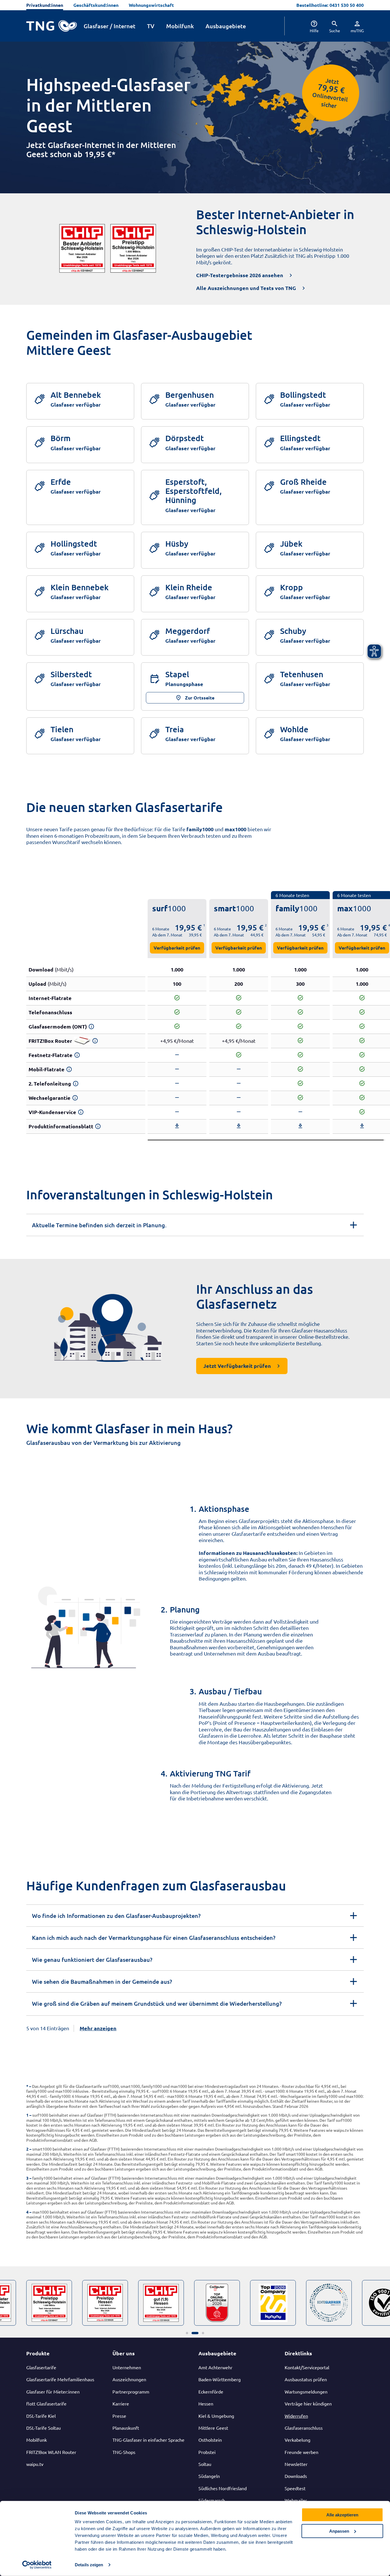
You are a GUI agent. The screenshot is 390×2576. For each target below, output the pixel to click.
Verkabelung (297, 2440)
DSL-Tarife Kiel (41, 2416)
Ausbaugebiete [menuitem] (226, 26)
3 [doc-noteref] (327, 925)
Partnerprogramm (131, 2392)
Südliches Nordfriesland (223, 2488)
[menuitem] (310, 26)
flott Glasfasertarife (46, 2403)
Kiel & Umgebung (216, 2416)
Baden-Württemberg (220, 2379)
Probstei (207, 2452)
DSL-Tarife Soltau (44, 2428)
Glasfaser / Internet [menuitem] (109, 26)
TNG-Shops (124, 2452)
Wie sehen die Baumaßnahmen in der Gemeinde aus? (102, 1981)
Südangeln (209, 2476)
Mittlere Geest (213, 2428)
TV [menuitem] (151, 26)
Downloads (296, 2476)
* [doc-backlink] (27, 2086)
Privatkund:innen (45, 5)
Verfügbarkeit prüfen (177, 948)
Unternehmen (127, 2367)
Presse (119, 2416)
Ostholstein (210, 2440)
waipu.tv (35, 2464)
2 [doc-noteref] (266, 925)
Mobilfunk (37, 2440)
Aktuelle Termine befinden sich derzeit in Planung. (99, 1225)
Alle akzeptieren (342, 2515)
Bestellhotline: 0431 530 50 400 (330, 5)
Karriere (121, 2403)
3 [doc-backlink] (27, 2178)
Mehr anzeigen (98, 2028)
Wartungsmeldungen (306, 2392)
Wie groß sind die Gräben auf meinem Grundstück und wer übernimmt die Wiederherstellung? (157, 2003)
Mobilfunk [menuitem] (180, 26)
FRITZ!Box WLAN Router (51, 2452)
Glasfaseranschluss (304, 2428)
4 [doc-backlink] (27, 2212)
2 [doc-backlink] (27, 2149)
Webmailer (296, 2500)
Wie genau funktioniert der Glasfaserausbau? (92, 1960)
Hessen (206, 2403)
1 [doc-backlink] (27, 2115)
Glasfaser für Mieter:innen (53, 2392)
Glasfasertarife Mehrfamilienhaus (60, 2379)
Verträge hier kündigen (308, 2403)
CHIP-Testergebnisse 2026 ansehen (240, 275)
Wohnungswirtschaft (151, 5)
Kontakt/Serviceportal (307, 2367)
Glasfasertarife (41, 2367)
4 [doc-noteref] (389, 925)
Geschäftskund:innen (96, 5)
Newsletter (296, 2464)
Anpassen (339, 2531)
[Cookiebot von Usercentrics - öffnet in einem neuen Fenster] (37, 2565)
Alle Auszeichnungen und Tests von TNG (246, 288)
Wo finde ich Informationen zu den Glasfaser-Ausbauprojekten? (116, 1916)
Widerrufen (296, 2416)
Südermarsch (212, 2500)
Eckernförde (211, 2392)
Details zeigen (89, 2565)
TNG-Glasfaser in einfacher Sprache (148, 2440)
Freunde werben (301, 2452)
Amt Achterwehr (215, 2367)
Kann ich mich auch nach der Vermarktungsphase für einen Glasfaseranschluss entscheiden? (154, 1938)
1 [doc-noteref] (204, 925)
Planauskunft (126, 2428)
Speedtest (295, 2488)
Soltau (205, 2464)
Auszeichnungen (129, 2379)
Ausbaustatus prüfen (306, 2379)
